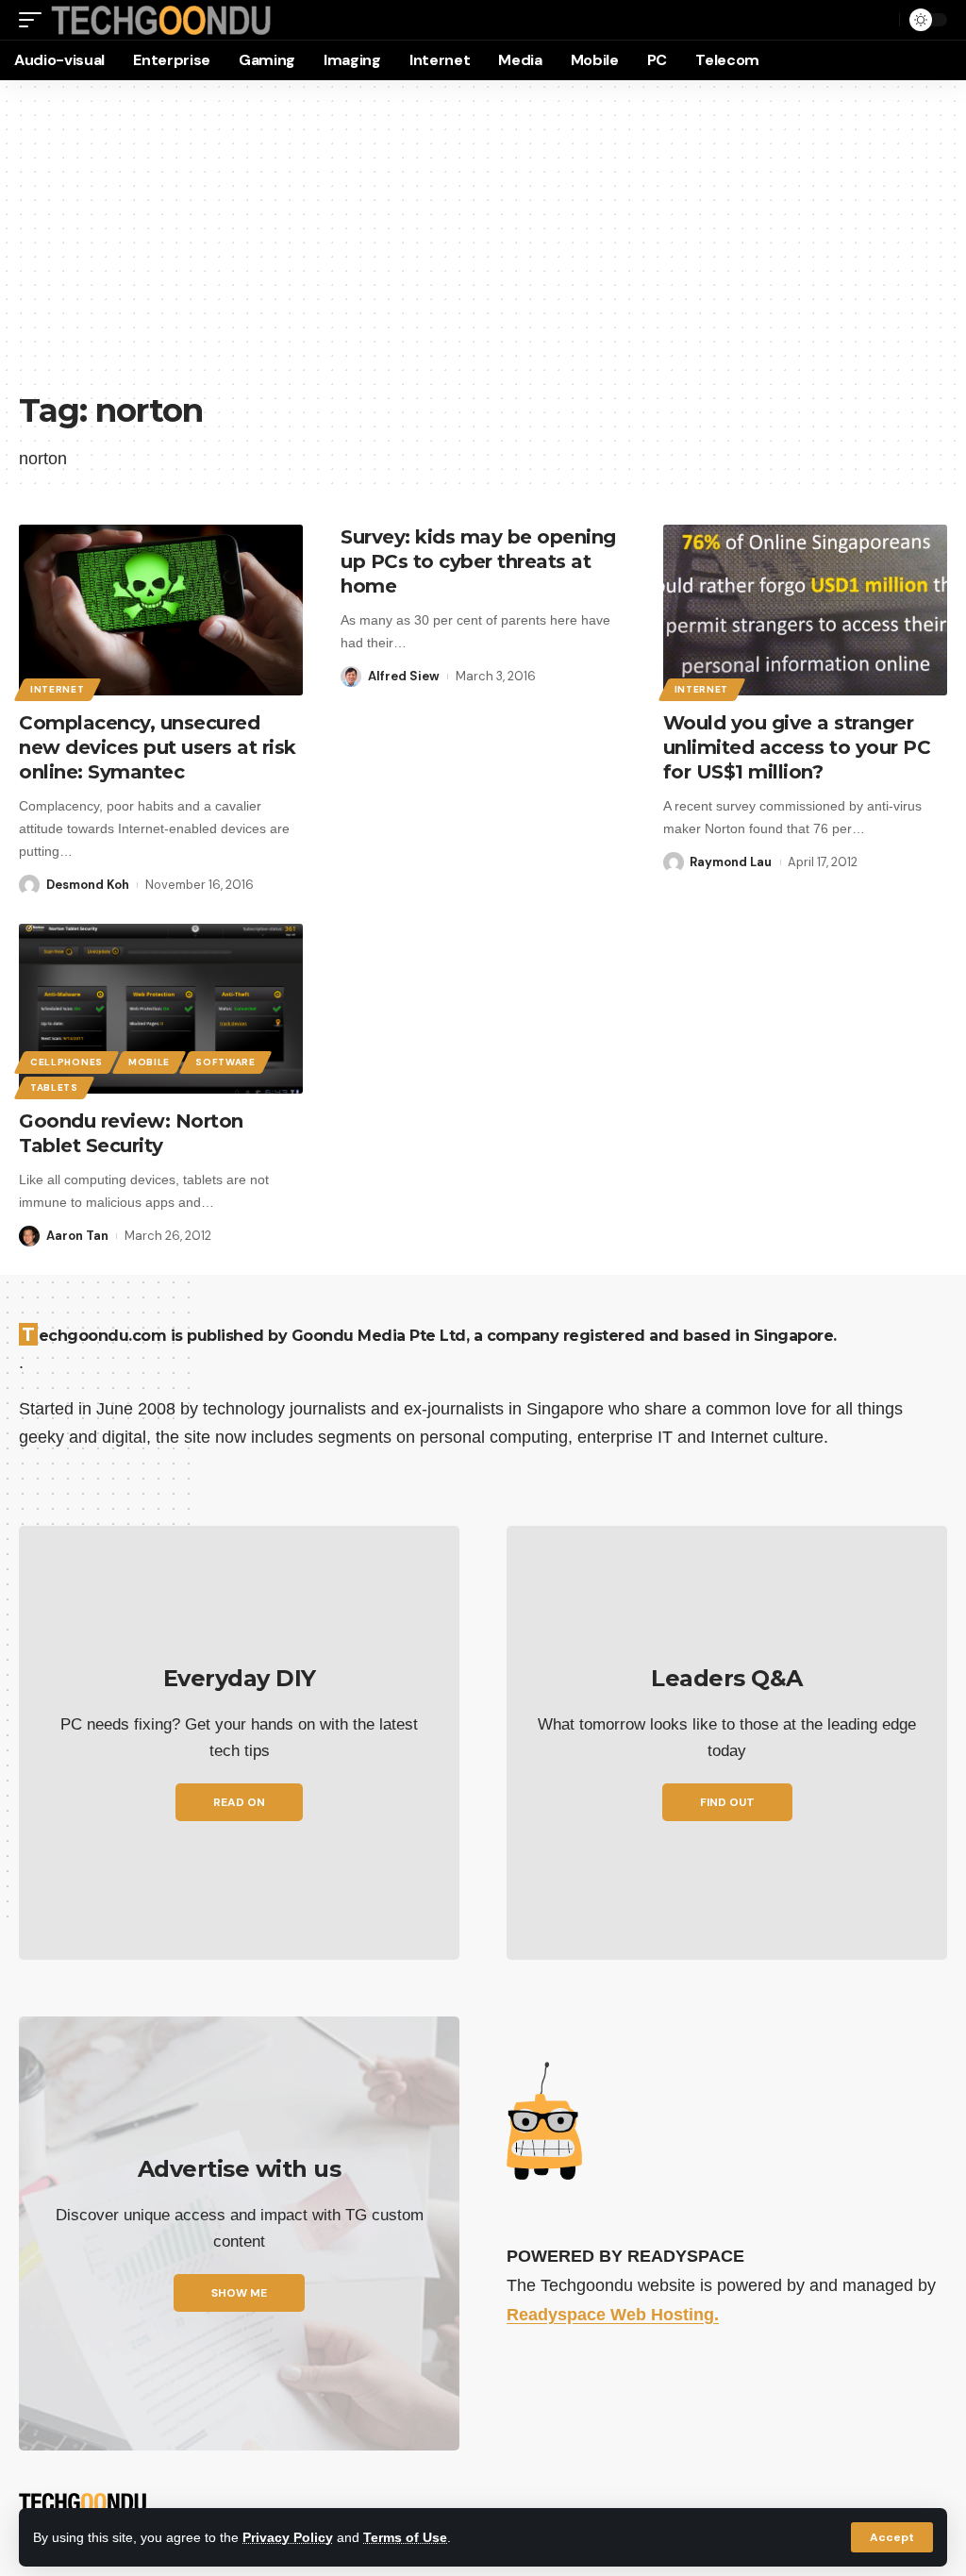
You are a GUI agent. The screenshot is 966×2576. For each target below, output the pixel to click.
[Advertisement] (483, 245)
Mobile (149, 1062)
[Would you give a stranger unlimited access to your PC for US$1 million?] (805, 610)
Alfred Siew (404, 676)
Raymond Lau (731, 862)
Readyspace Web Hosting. (613, 2315)
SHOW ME (239, 2293)
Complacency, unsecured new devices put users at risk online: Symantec (158, 747)
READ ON (239, 1802)
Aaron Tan (77, 1236)
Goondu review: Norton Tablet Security (131, 1133)
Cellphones (67, 1062)
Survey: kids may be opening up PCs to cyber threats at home (478, 561)
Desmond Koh (88, 885)
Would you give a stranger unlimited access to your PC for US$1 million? (797, 747)
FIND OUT (727, 1802)
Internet (58, 689)
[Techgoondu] (161, 20)
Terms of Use (405, 2537)
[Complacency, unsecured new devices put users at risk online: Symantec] (161, 610)
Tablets (54, 1087)
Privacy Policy (288, 2537)
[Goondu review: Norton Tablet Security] (161, 1009)
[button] (892, 2537)
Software (225, 1062)
